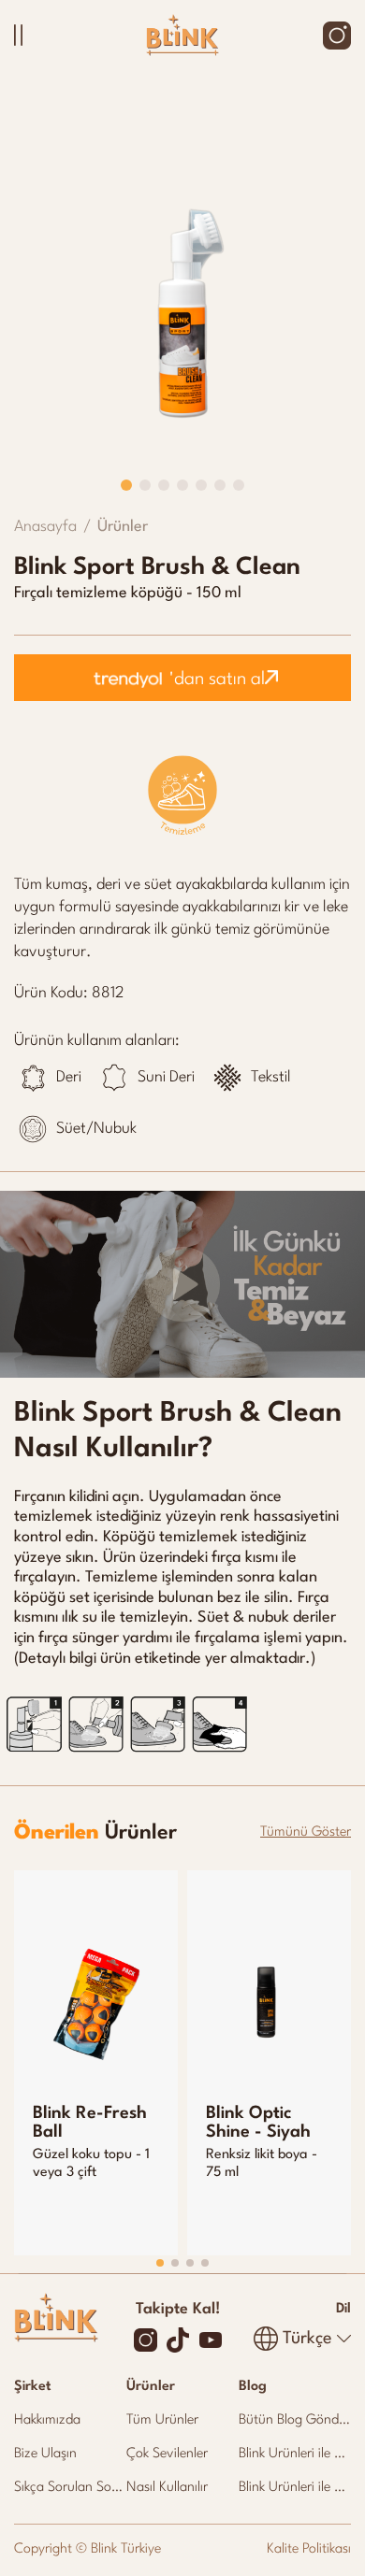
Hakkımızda (47, 2420)
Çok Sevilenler (167, 2454)
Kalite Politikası (309, 2549)
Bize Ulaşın (45, 2454)
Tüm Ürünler (162, 2420)
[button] (126, 485)
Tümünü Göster (306, 1832)
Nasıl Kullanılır (167, 2488)
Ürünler (123, 527)
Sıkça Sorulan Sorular (76, 2488)
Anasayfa (45, 527)
